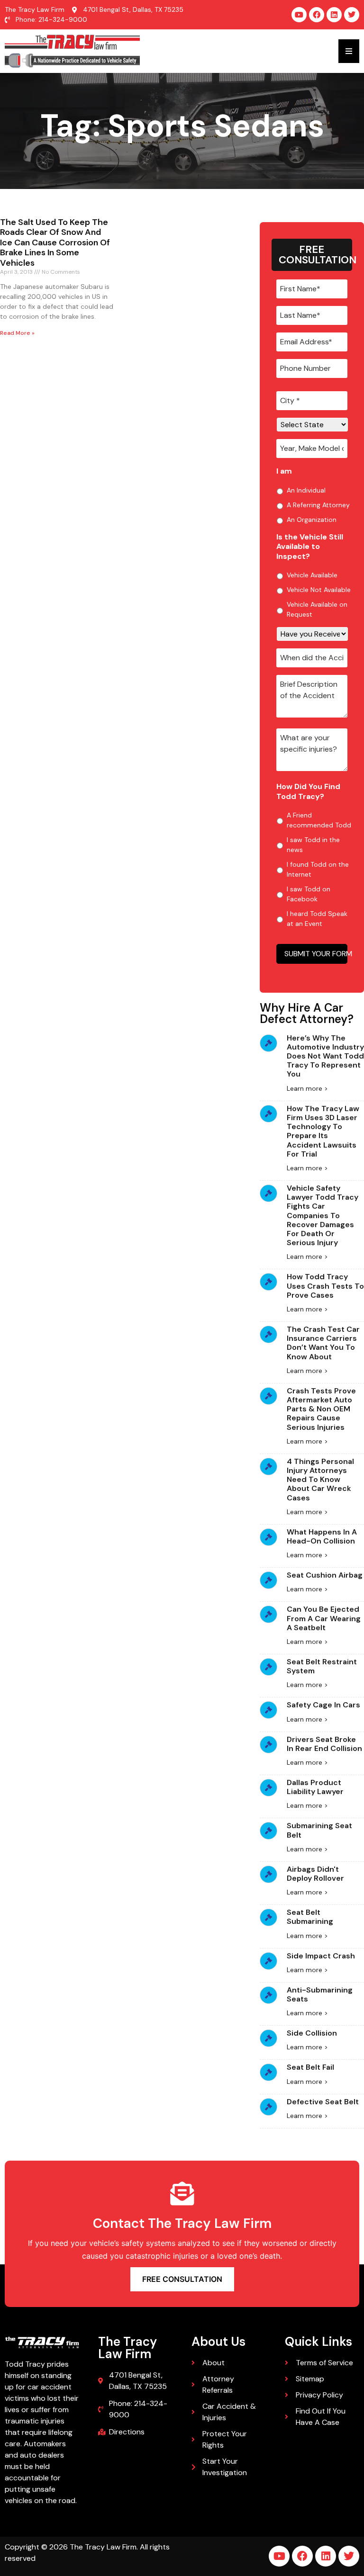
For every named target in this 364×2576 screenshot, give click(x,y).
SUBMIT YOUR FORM (316, 954)
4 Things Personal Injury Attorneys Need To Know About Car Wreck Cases (320, 1480)
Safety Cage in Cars (323, 1705)
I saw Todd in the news (313, 845)
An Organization (312, 520)
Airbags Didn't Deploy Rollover (315, 1874)
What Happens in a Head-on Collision (322, 1536)
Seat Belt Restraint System (322, 1666)
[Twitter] (352, 15)
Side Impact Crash (321, 1956)
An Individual (306, 490)
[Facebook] (317, 15)
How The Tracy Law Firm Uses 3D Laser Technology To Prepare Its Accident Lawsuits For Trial (323, 1131)
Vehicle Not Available (319, 590)
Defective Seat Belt (323, 2102)
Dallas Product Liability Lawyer (315, 1787)
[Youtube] (299, 15)
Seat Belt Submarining (310, 1917)
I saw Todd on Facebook (309, 894)
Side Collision (312, 2033)
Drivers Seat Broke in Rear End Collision (324, 1744)
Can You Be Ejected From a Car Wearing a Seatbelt (324, 1618)
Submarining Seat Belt (319, 1830)
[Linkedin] (334, 15)
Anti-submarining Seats (320, 1994)
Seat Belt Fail (310, 2067)
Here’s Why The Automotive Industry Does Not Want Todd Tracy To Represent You (325, 1056)
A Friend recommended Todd (319, 820)
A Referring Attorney (318, 505)
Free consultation (182, 2279)
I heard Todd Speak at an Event (317, 919)
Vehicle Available (312, 575)
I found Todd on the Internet (318, 869)
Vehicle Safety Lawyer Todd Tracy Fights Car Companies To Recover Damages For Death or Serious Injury (323, 1215)
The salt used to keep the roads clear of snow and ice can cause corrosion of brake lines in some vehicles (55, 242)
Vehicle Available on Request (317, 609)
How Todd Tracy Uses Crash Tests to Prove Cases (325, 1286)
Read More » (17, 333)
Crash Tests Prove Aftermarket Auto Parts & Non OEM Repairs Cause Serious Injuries (321, 1409)
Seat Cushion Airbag (325, 1575)
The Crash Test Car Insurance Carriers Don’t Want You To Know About (323, 1343)
